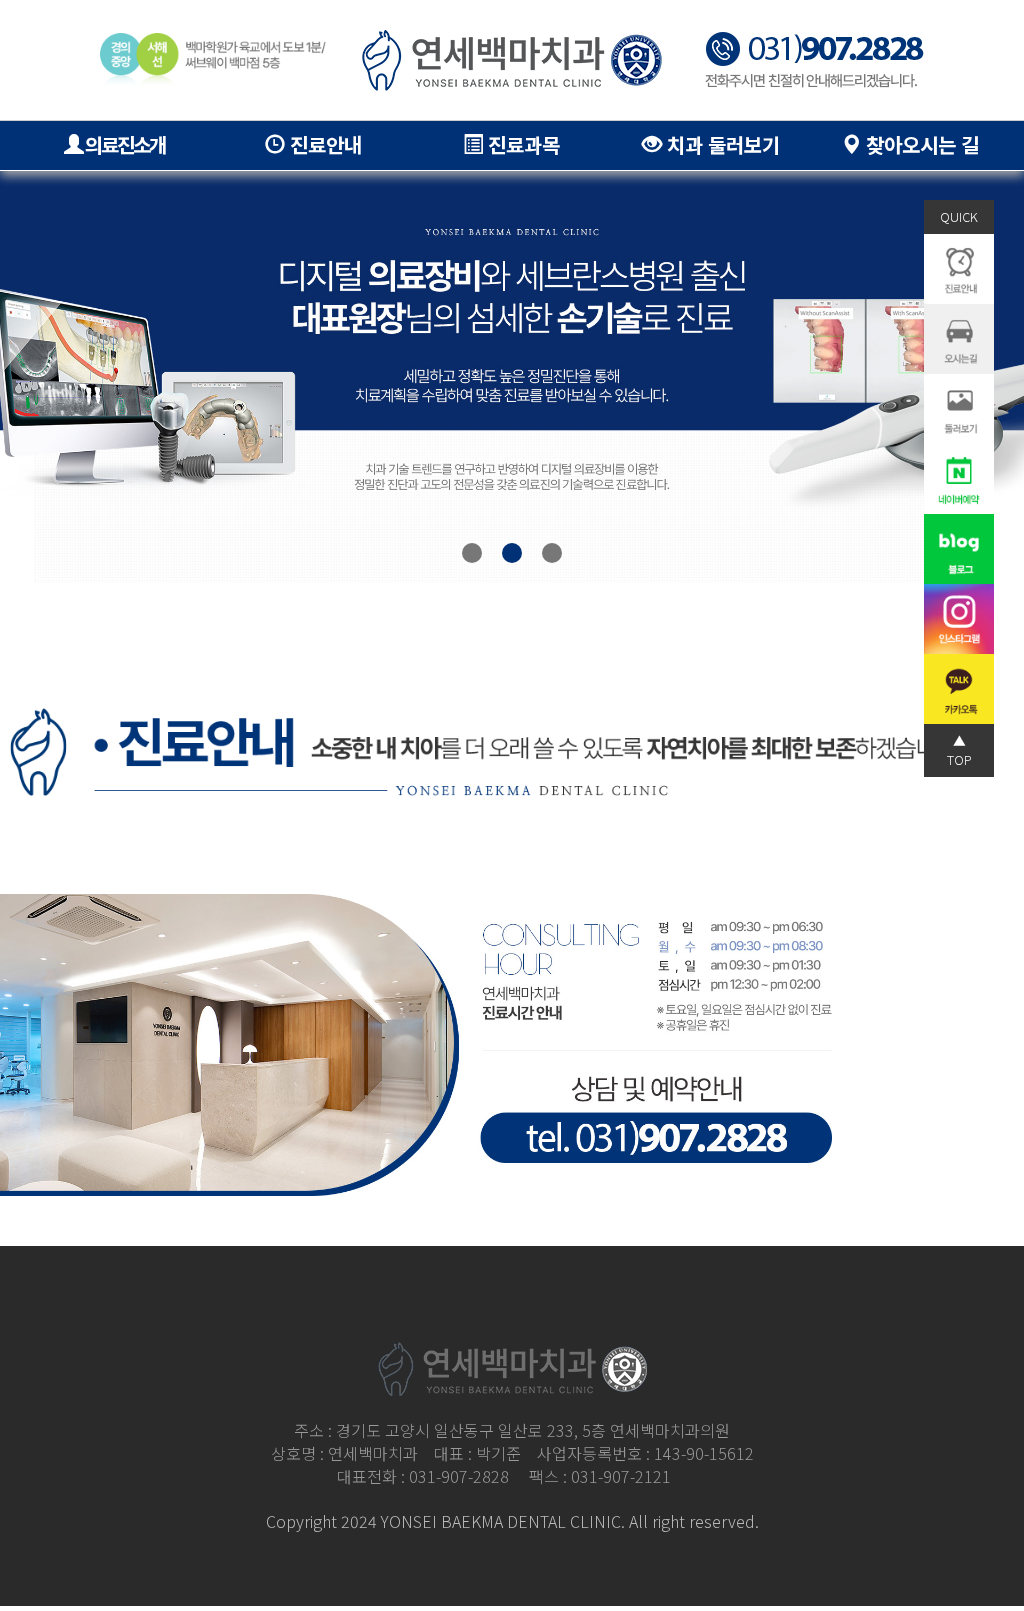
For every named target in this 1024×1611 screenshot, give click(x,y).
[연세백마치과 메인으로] (512, 60)
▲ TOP (959, 749)
